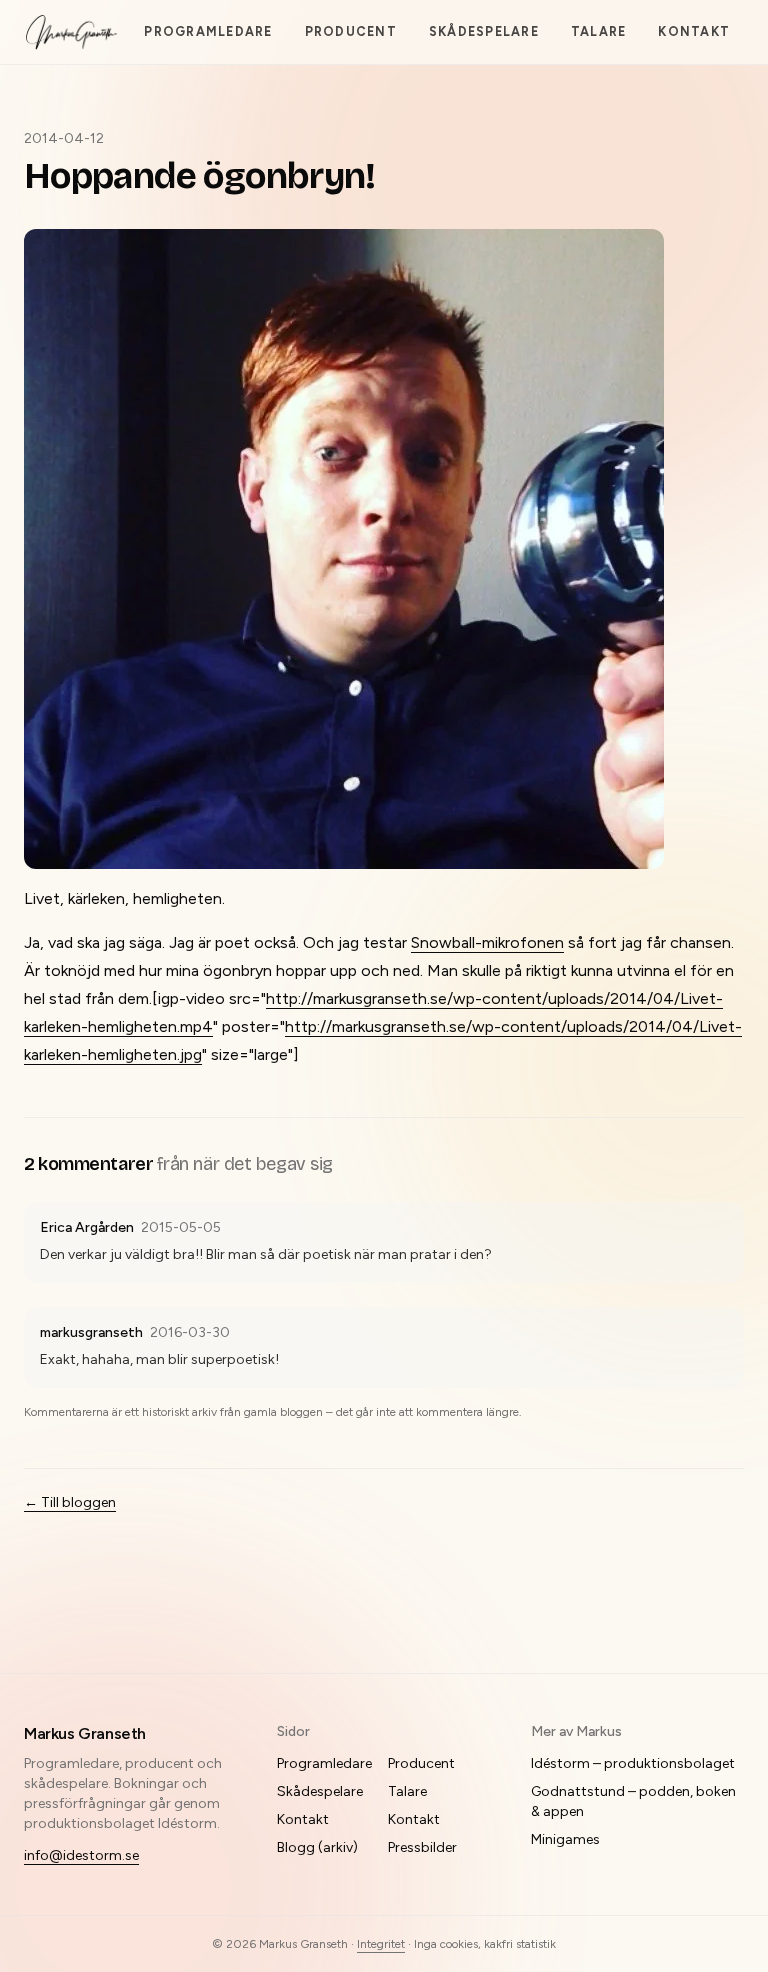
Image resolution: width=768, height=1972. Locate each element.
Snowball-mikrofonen (487, 942)
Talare (599, 31)
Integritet (381, 1944)
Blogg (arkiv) (317, 1847)
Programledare (208, 31)
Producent (351, 31)
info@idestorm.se (81, 1855)
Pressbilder (422, 1847)
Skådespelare (484, 31)
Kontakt (694, 31)
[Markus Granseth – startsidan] (71, 32)
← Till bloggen (70, 1502)
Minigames (565, 1839)
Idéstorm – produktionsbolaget (633, 1763)
